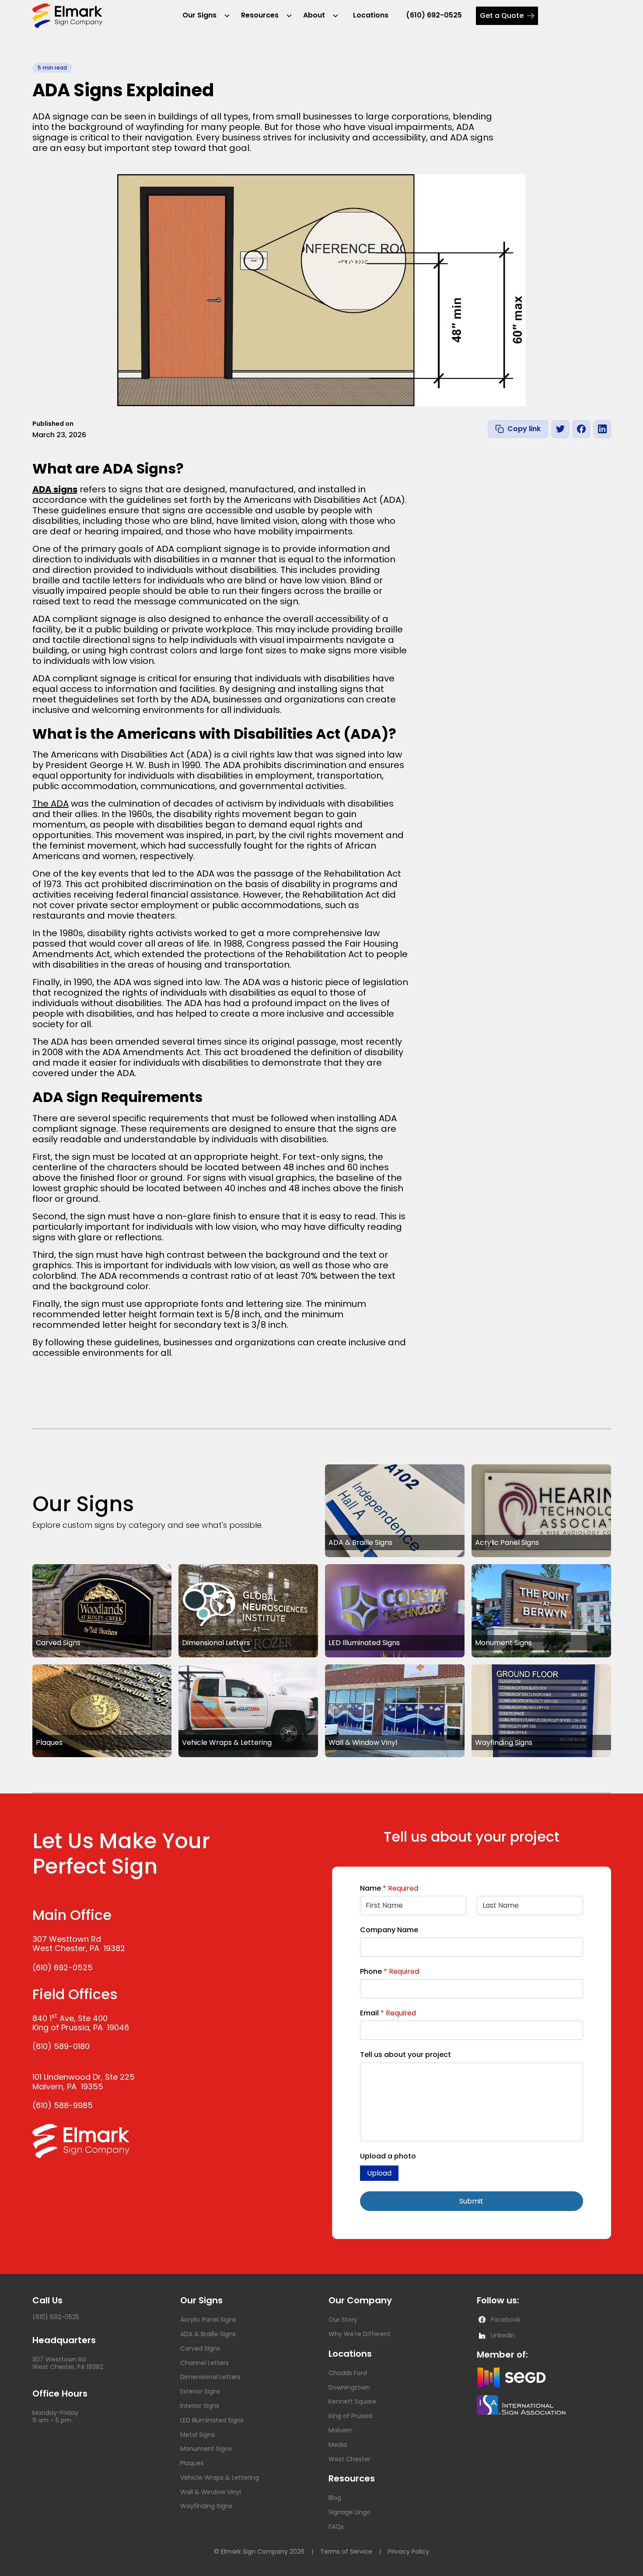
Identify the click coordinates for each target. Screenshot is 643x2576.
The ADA (51, 804)
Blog (335, 2498)
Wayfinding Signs (206, 2506)
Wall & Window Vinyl (211, 2492)
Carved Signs (200, 2348)
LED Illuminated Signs (212, 2420)
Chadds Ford (348, 2373)
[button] (203, 16)
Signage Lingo (349, 2512)
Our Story (343, 2320)
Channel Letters (204, 2363)
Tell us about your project (405, 2055)
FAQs (336, 2527)
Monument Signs (206, 2449)
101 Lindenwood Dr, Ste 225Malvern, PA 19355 (84, 2082)
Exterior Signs (200, 2391)
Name (389, 1888)
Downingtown (349, 2387)
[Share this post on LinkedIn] (602, 429)
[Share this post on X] (560, 429)
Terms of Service (346, 2552)
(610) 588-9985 (63, 2105)
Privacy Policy (409, 2552)
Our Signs (199, 15)
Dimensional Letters (210, 2377)
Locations (371, 15)
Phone (390, 1971)
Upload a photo (388, 2156)
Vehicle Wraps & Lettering (220, 2478)
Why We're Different (360, 2334)
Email (388, 2013)
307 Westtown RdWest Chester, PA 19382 (79, 1944)
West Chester (349, 2459)
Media (338, 2445)
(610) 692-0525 (434, 15)
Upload (379, 2173)
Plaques (192, 2463)
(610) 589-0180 (61, 2046)
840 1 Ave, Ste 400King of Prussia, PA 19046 (81, 2023)
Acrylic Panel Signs (208, 2320)
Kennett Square (352, 2401)
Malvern (341, 2430)
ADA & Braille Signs (208, 2334)
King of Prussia (350, 2416)
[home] (67, 16)
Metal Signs (197, 2435)
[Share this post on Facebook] (581, 429)
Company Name (389, 1930)
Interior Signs (200, 2406)
